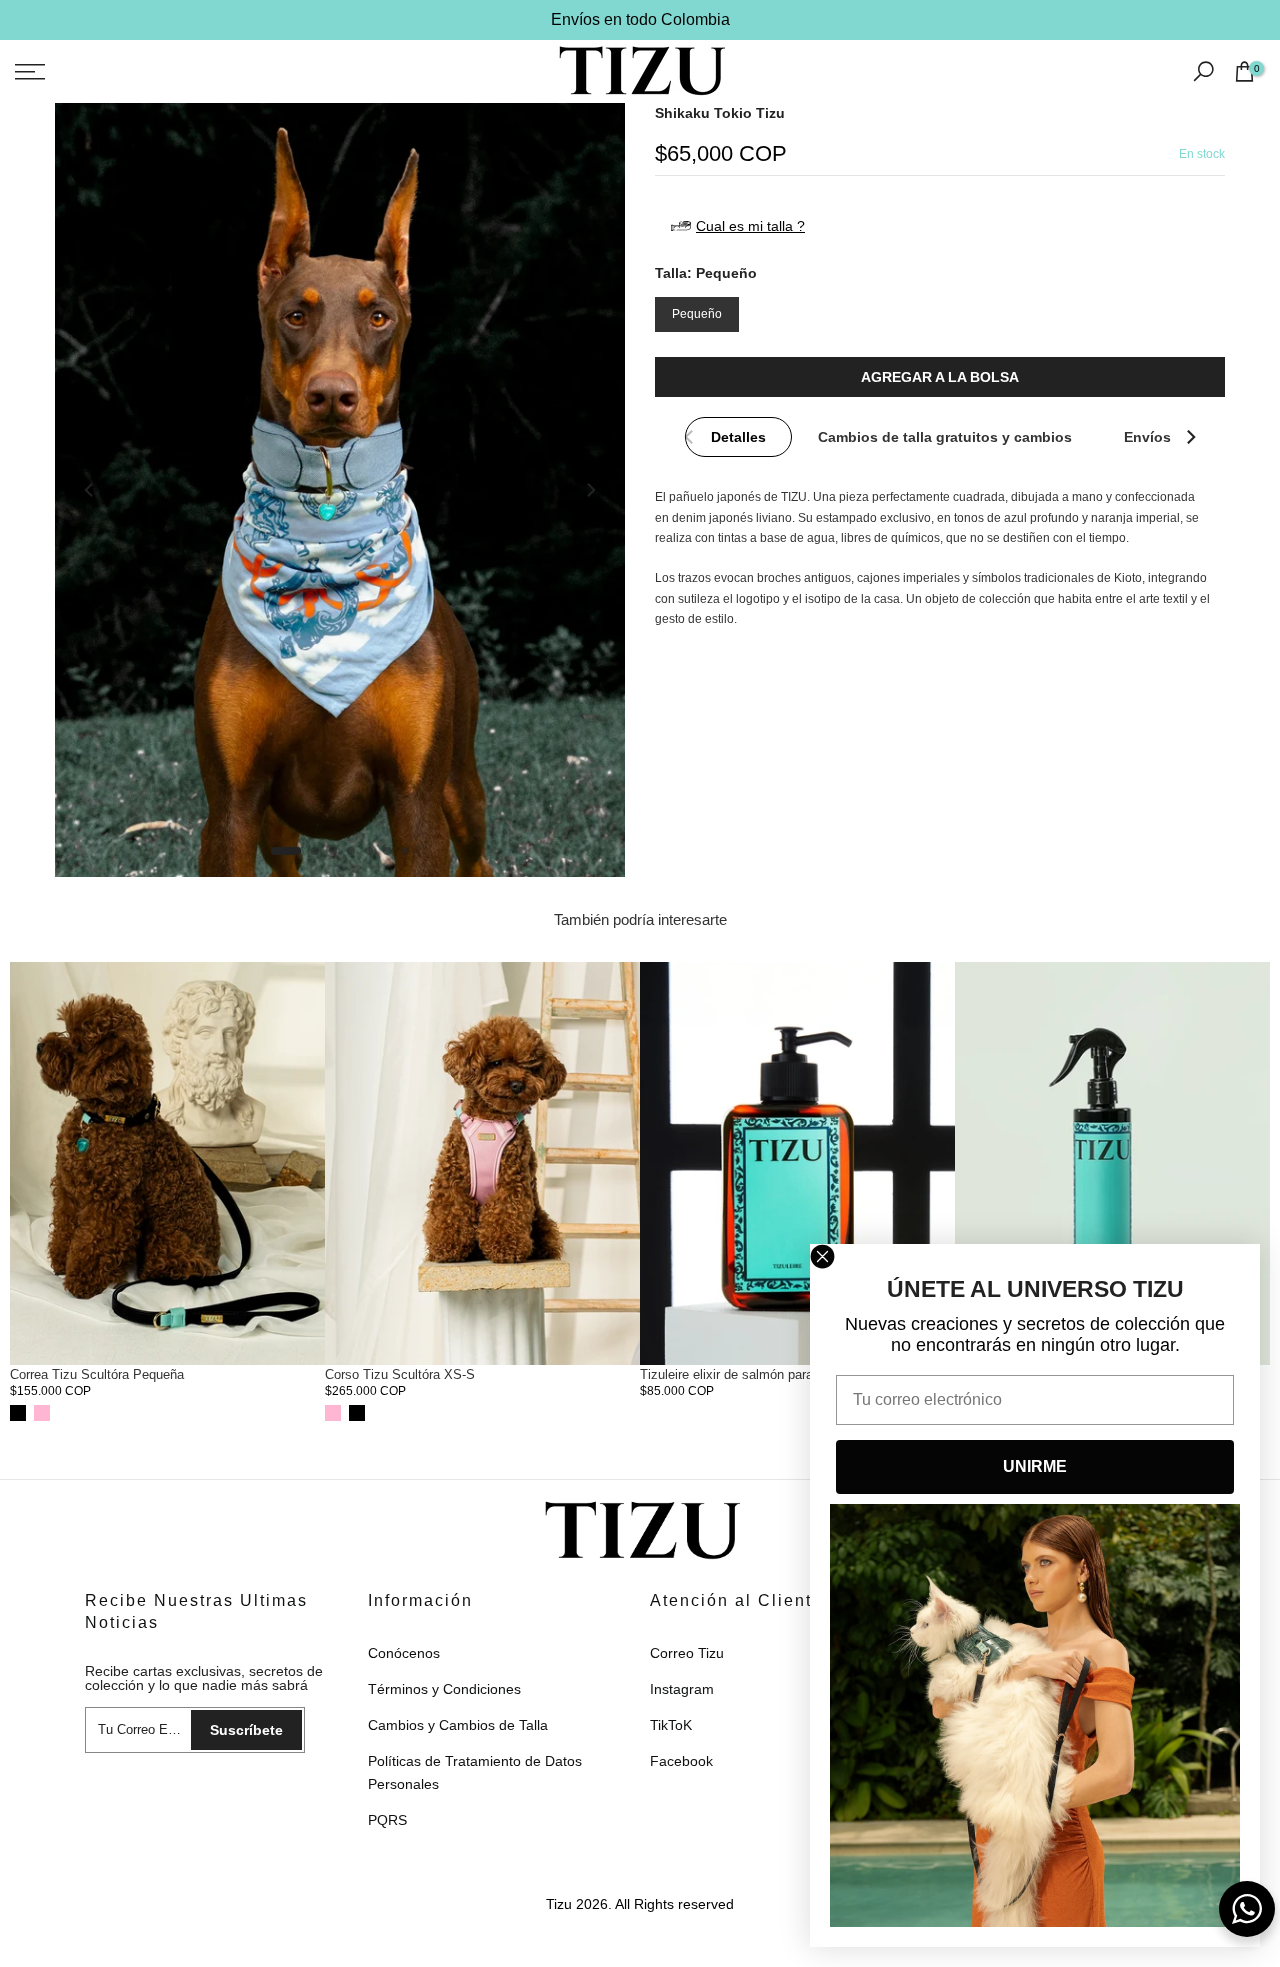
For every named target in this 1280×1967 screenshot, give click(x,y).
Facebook (681, 1761)
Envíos (1147, 437)
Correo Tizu (687, 1653)
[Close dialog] (822, 1256)
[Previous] (90, 490)
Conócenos (404, 1653)
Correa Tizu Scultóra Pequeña (97, 1374)
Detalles (738, 437)
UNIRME (1035, 1466)
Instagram (682, 1689)
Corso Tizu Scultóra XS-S (400, 1374)
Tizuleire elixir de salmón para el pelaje (752, 1374)
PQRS (387, 1820)
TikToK (671, 1725)
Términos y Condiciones (444, 1689)
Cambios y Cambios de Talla (458, 1725)
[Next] (590, 490)
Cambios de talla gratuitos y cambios (945, 437)
